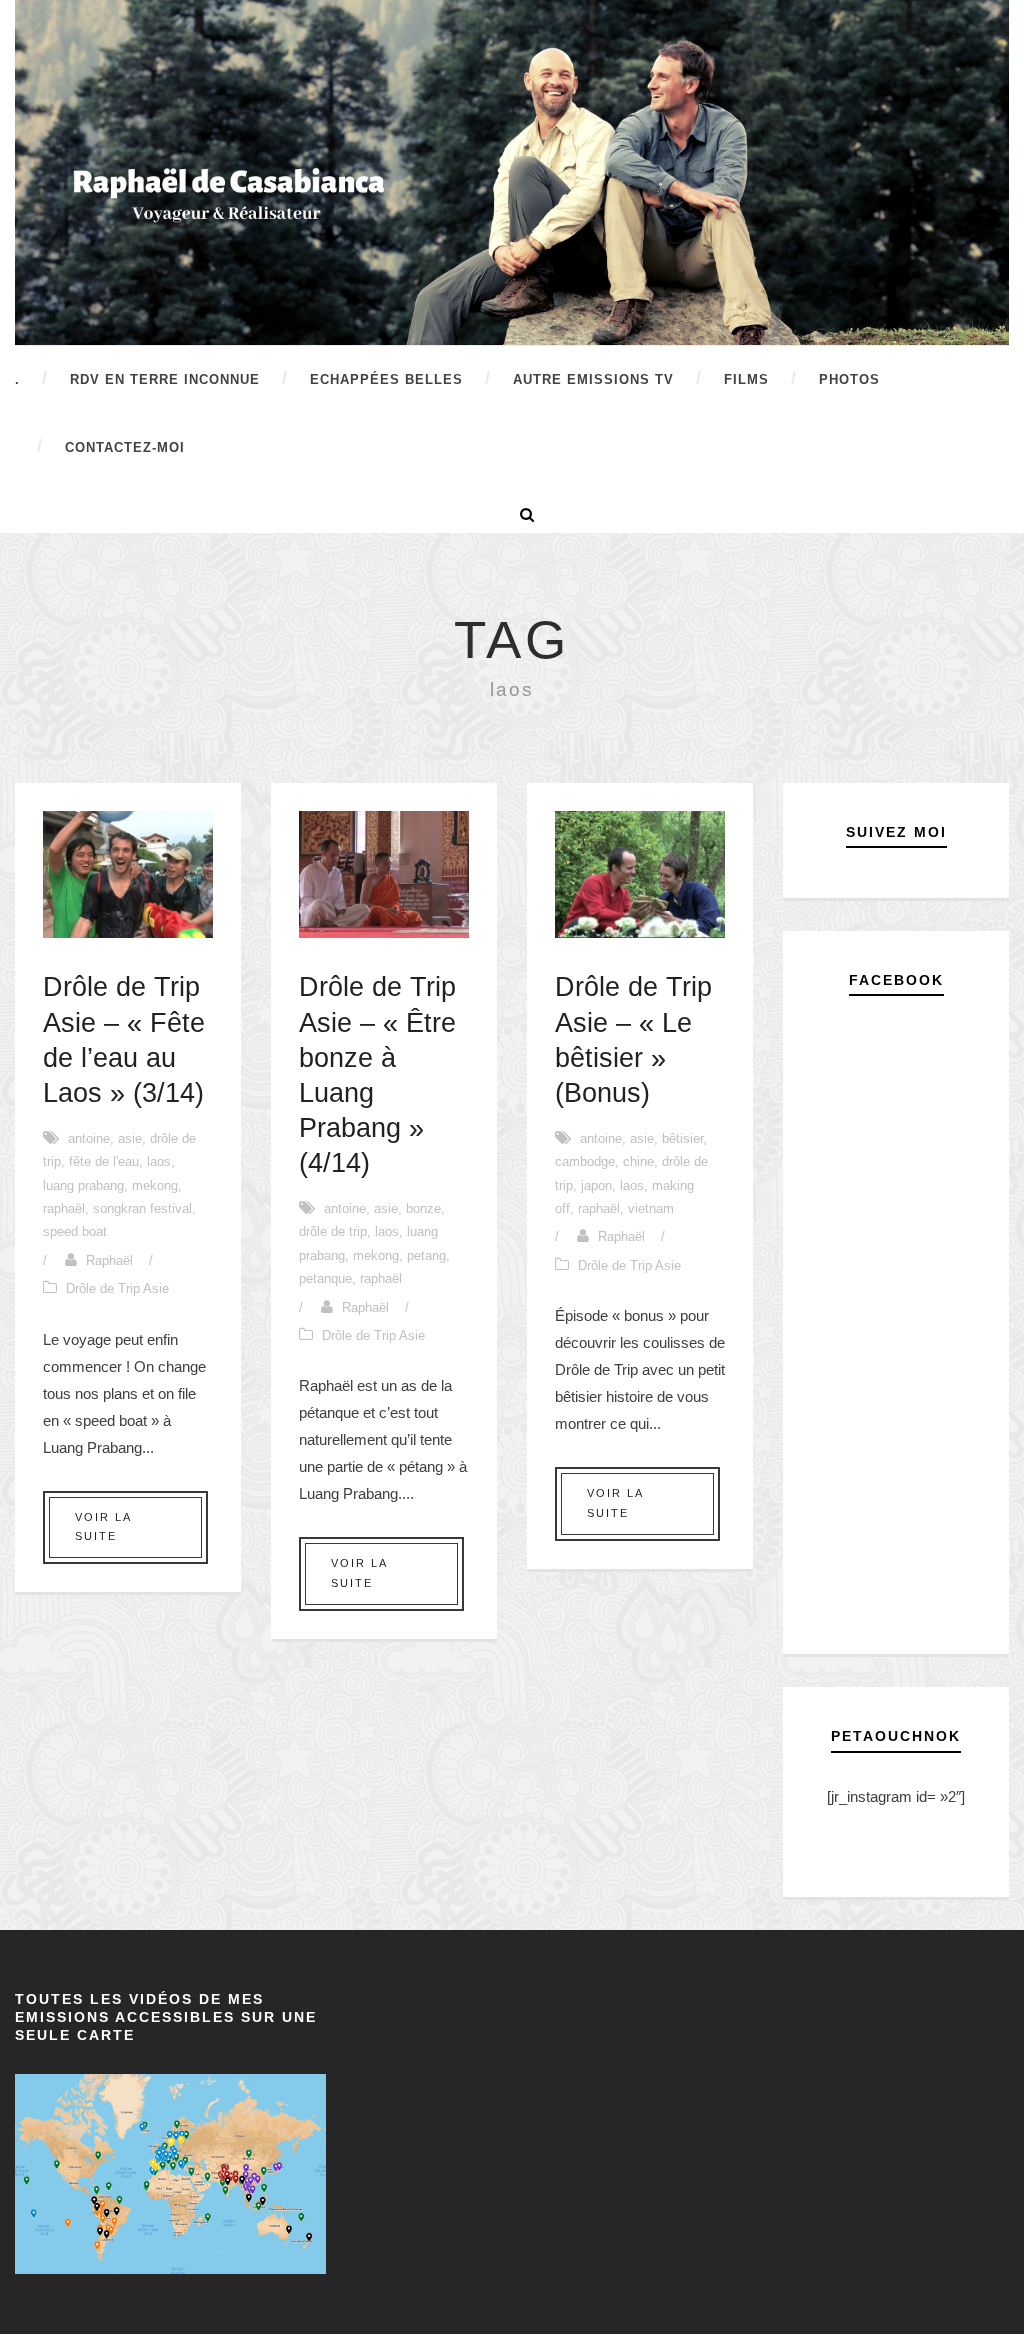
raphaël (64, 1208)
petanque (325, 1278)
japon (596, 1185)
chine (638, 1161)
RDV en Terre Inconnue (165, 379)
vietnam (651, 1208)
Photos (849, 379)
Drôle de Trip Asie (117, 1288)
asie (130, 1138)
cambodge (585, 1161)
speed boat (75, 1231)
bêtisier (682, 1138)
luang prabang (83, 1185)
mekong (155, 1185)
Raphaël (109, 1260)
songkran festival (142, 1208)
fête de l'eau (104, 1161)
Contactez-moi (125, 447)
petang (426, 1255)
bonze (423, 1208)
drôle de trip (333, 1231)
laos (159, 1161)
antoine (89, 1138)
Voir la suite (103, 1527)
